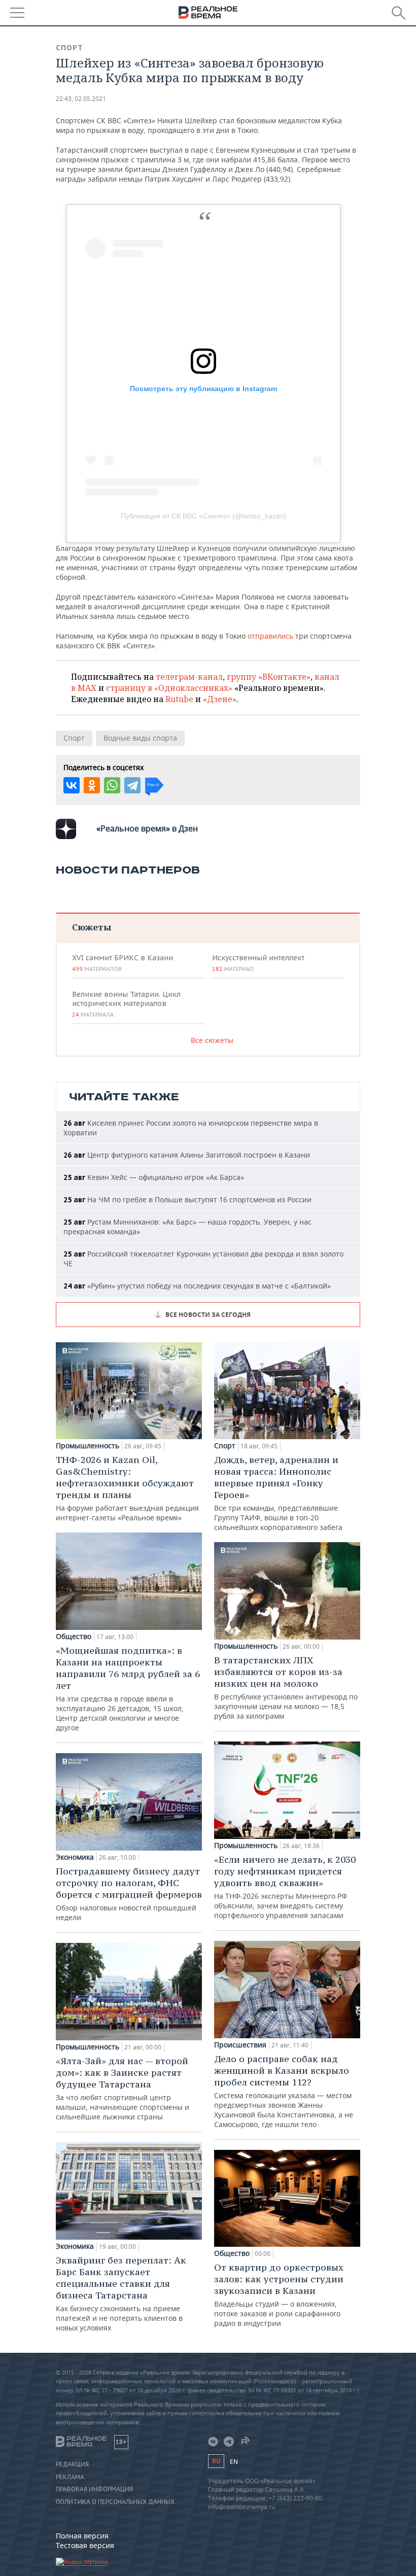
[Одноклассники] (92, 785)
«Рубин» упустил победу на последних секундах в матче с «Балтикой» (197, 1286)
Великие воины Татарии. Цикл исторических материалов (126, 1004)
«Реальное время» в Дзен (147, 828)
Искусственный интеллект (258, 963)
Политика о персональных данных (115, 2502)
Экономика (75, 1857)
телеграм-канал (189, 677)
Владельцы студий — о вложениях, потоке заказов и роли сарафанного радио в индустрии (279, 2295)
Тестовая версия (85, 2545)
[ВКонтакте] (72, 785)
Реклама (70, 2477)
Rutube (179, 699)
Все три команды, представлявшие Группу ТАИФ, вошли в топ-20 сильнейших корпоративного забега (278, 1493)
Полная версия (82, 2536)
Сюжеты (92, 927)
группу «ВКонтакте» (269, 677)
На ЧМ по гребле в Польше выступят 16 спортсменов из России (187, 1199)
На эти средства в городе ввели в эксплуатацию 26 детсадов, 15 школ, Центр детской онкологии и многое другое (128, 1689)
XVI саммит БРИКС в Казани (123, 963)
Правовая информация (94, 2489)
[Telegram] (132, 785)
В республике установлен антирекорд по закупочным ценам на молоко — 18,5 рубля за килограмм (286, 1687)
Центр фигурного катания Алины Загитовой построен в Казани (187, 1155)
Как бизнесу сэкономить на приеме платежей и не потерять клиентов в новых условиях (121, 2293)
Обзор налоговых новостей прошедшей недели (129, 1894)
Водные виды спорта (140, 738)
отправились (270, 636)
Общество (74, 1637)
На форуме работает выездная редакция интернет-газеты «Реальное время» (127, 1488)
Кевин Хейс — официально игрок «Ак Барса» (154, 1177)
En (234, 2462)
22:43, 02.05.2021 (81, 99)
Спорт (70, 48)
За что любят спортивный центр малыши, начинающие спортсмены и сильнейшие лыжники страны (123, 2088)
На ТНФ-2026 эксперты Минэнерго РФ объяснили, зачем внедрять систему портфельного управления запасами (285, 1887)
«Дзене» (220, 699)
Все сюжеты (212, 1040)
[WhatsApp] (112, 785)
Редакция (72, 2464)
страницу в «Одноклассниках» (169, 688)
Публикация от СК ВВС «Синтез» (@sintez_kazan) (204, 516)
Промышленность (88, 1446)
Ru (216, 2461)
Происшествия (240, 2045)
